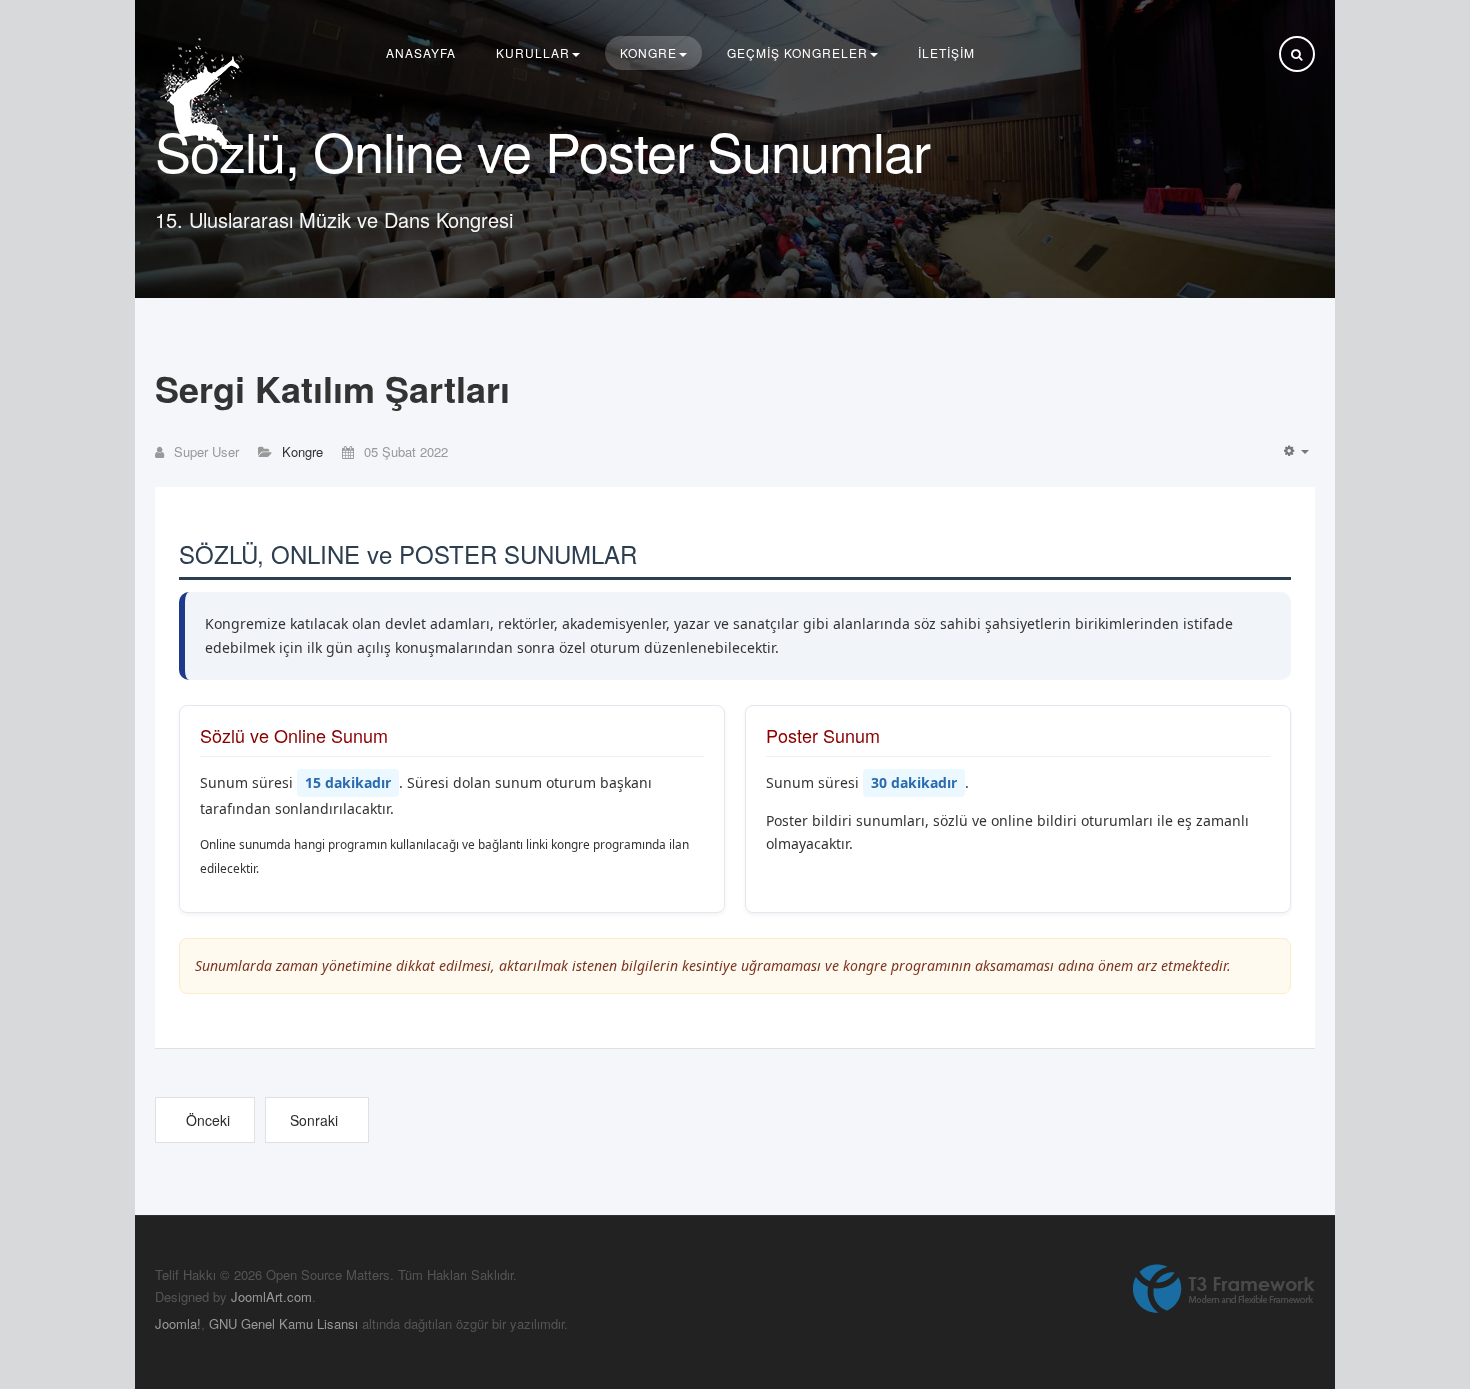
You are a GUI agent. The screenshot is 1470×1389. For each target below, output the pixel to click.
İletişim (946, 52)
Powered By (1224, 1289)
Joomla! (178, 1323)
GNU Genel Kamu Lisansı (283, 1323)
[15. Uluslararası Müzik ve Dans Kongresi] (205, 96)
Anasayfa (421, 52)
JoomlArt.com (271, 1296)
